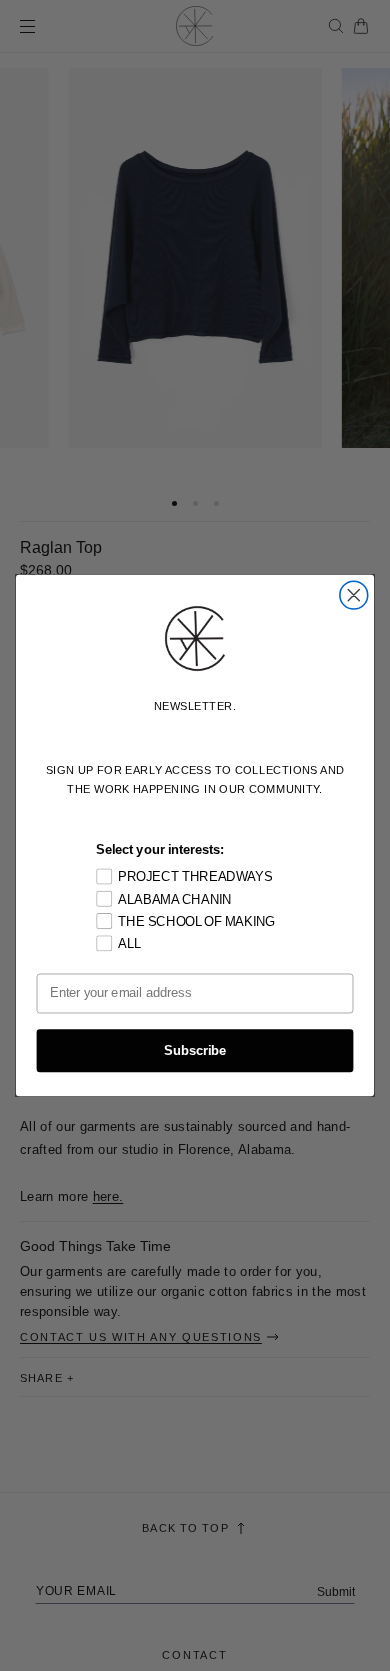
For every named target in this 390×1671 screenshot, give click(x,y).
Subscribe (195, 1051)
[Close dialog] (354, 595)
